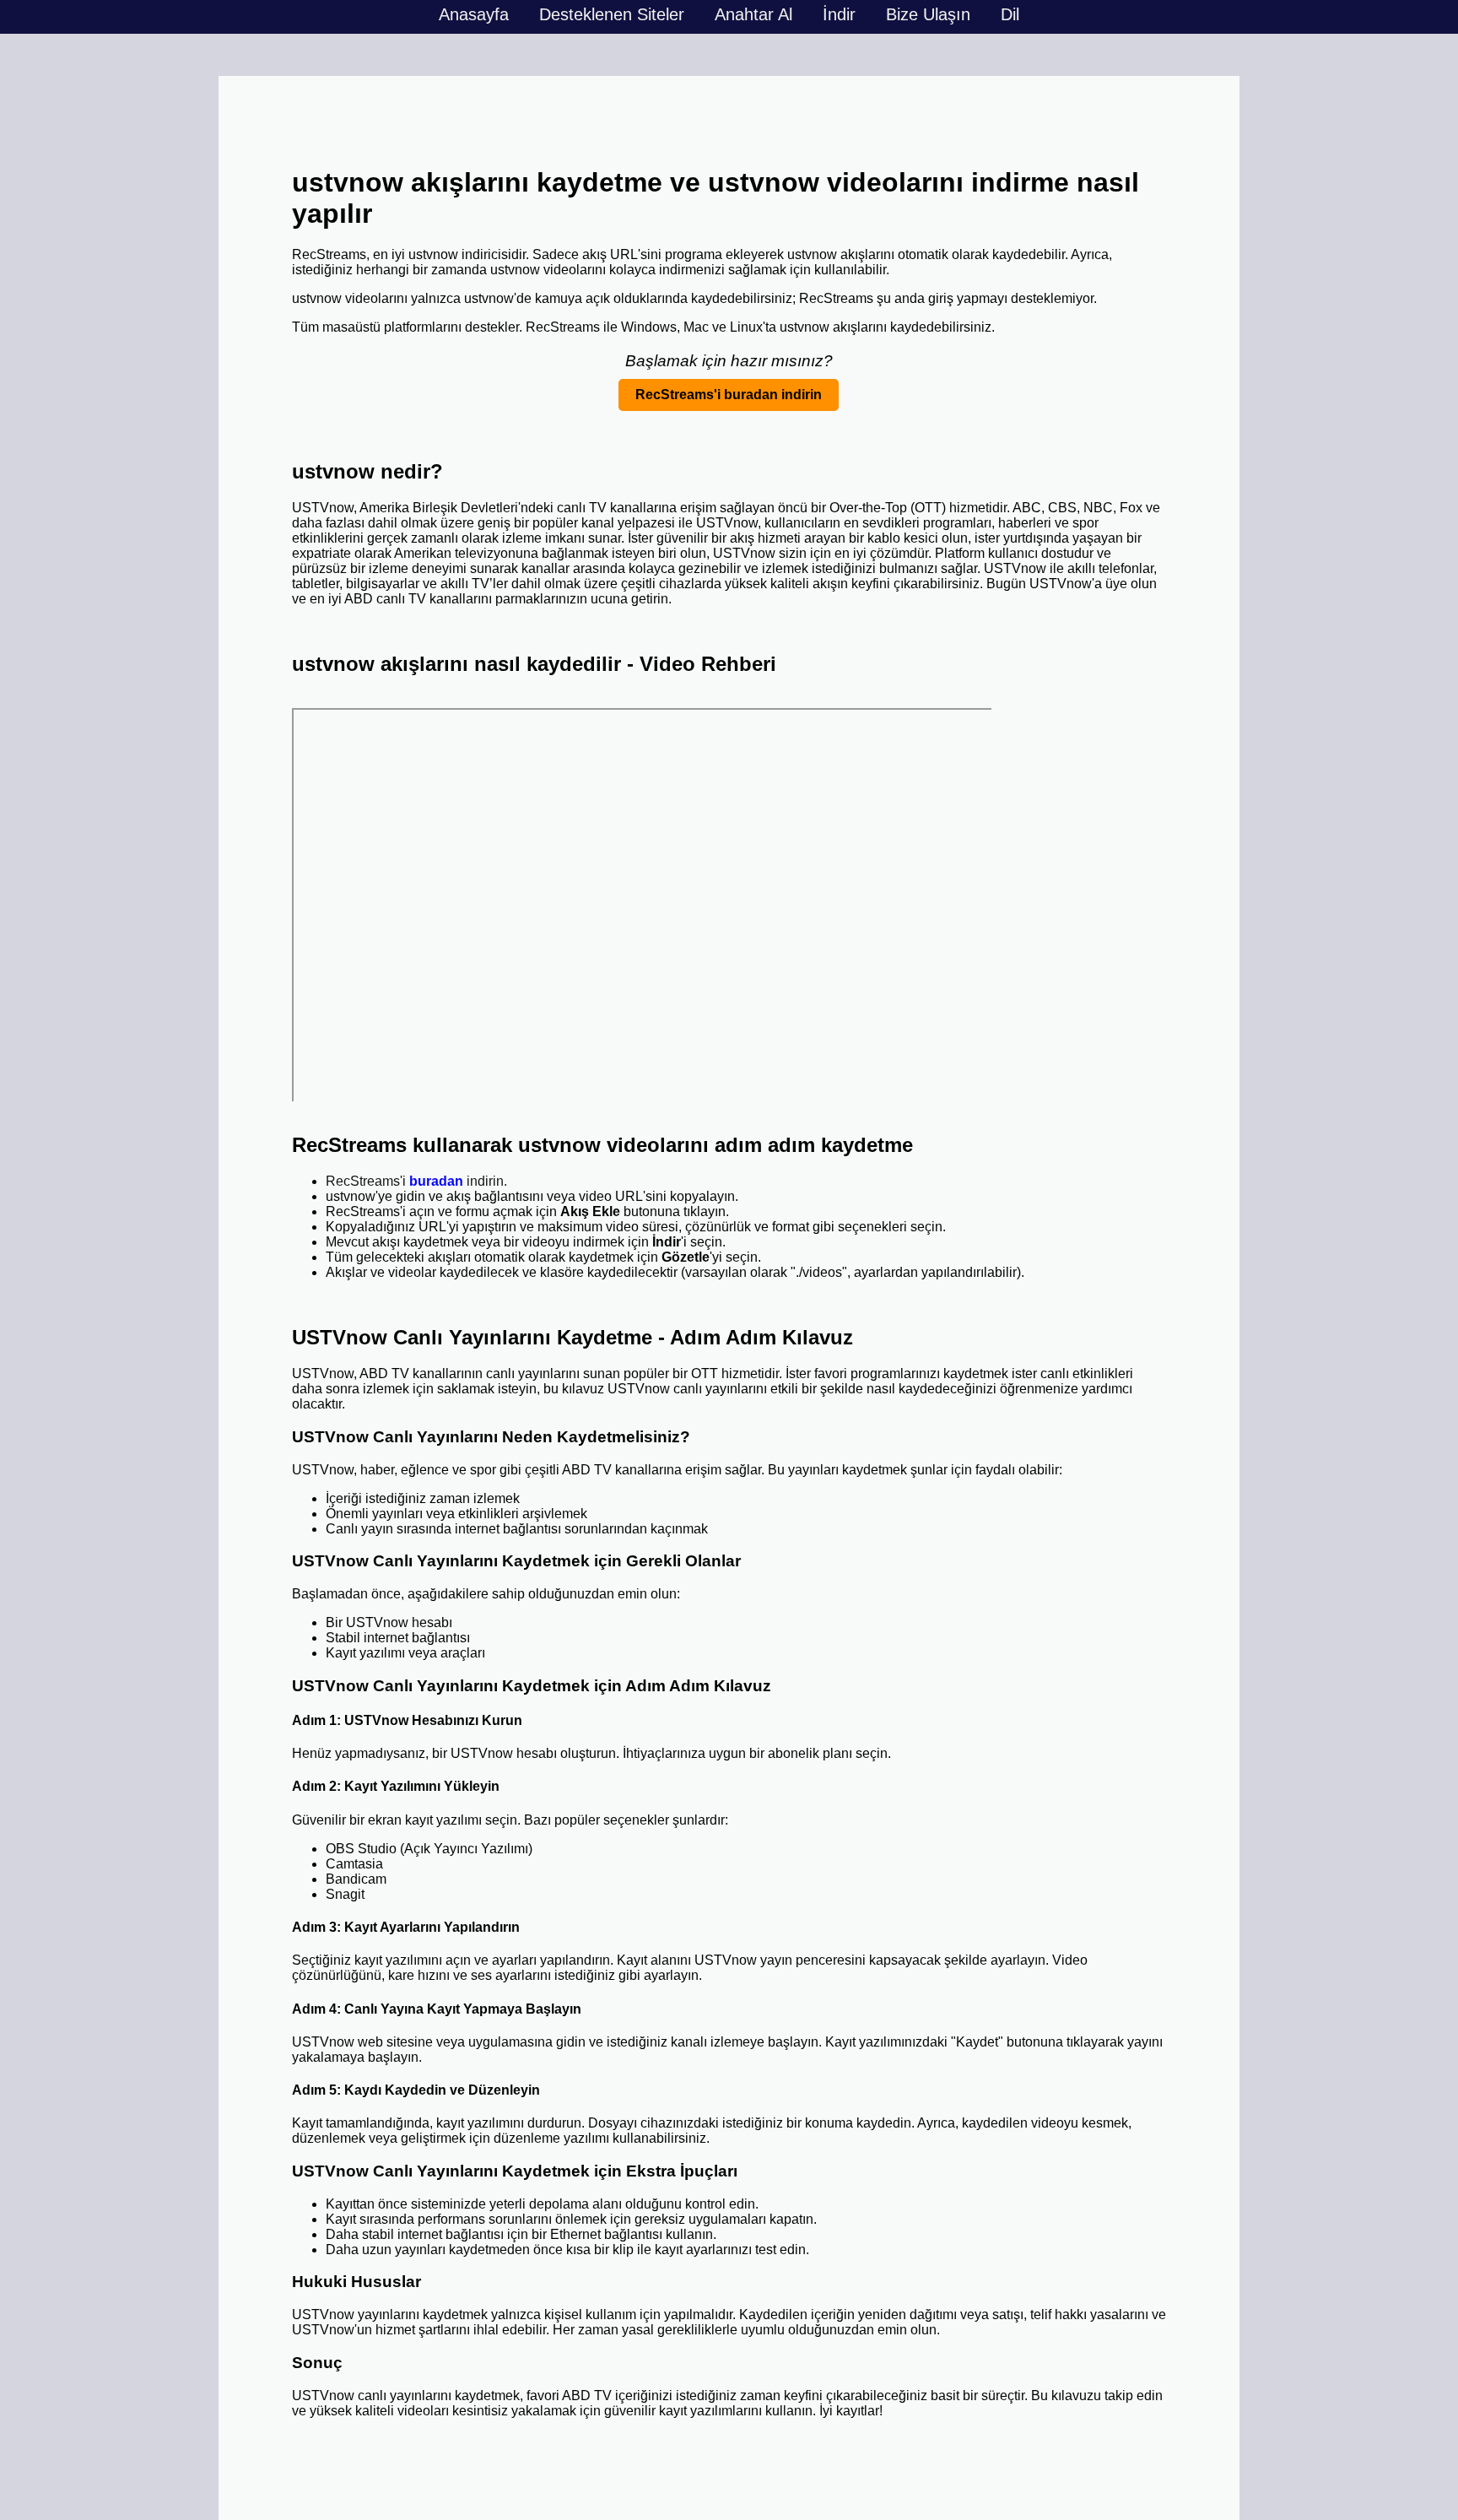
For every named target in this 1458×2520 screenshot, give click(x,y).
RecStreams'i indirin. (416, 1181)
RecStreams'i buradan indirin (729, 395)
